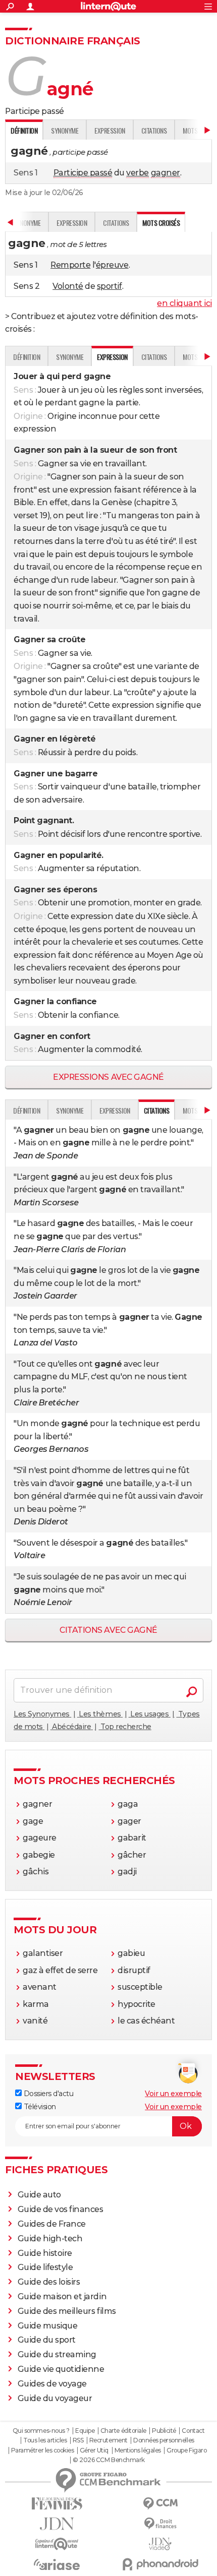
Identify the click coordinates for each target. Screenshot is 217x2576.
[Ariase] (57, 2564)
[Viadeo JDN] (160, 2544)
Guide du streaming (57, 2354)
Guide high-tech (50, 2238)
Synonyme (65, 130)
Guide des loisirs (49, 2282)
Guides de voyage (52, 2384)
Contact (193, 2431)
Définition (26, 357)
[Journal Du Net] (57, 2524)
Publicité (164, 2431)
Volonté (68, 286)
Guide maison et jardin (62, 2296)
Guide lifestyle (45, 2267)
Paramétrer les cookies (42, 2450)
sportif (110, 286)
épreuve (112, 265)
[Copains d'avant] (57, 2544)
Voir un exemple (173, 2094)
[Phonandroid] (160, 2564)
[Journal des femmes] (57, 2504)
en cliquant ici (184, 303)
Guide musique (48, 2326)
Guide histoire (45, 2253)
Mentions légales (138, 2450)
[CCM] (160, 2504)
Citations (154, 130)
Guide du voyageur (55, 2398)
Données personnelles (164, 2440)
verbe (138, 173)
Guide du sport (47, 2340)
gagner (166, 173)
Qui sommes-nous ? (41, 2431)
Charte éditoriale (123, 2431)
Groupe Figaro (186, 2450)
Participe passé (83, 173)
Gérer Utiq (94, 2450)
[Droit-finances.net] (160, 2524)
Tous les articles (45, 2440)
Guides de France (52, 2224)
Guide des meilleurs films (67, 2311)
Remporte (70, 265)
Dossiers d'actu (47, 2094)
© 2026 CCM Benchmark (108, 2460)
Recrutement (108, 2440)
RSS (78, 2440)
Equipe (85, 2431)
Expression (110, 130)
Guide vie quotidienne (61, 2369)
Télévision (39, 2107)
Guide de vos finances (61, 2209)
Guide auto (39, 2195)
